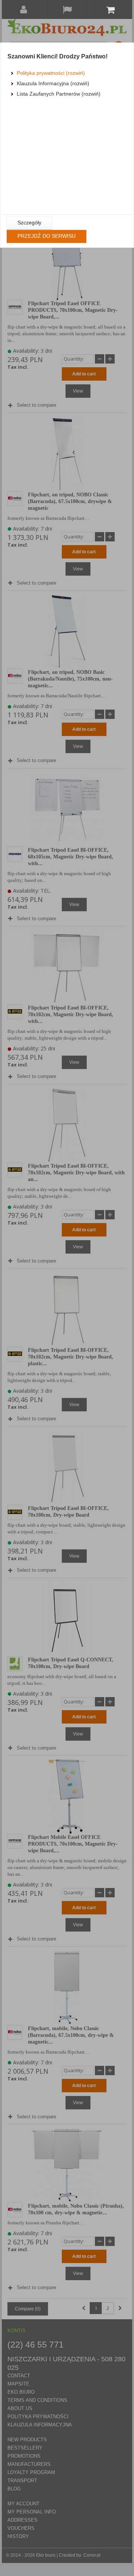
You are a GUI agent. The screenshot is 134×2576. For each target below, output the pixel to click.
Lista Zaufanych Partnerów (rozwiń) (59, 94)
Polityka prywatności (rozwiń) (51, 73)
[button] (29, 223)
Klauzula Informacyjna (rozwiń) (53, 83)
